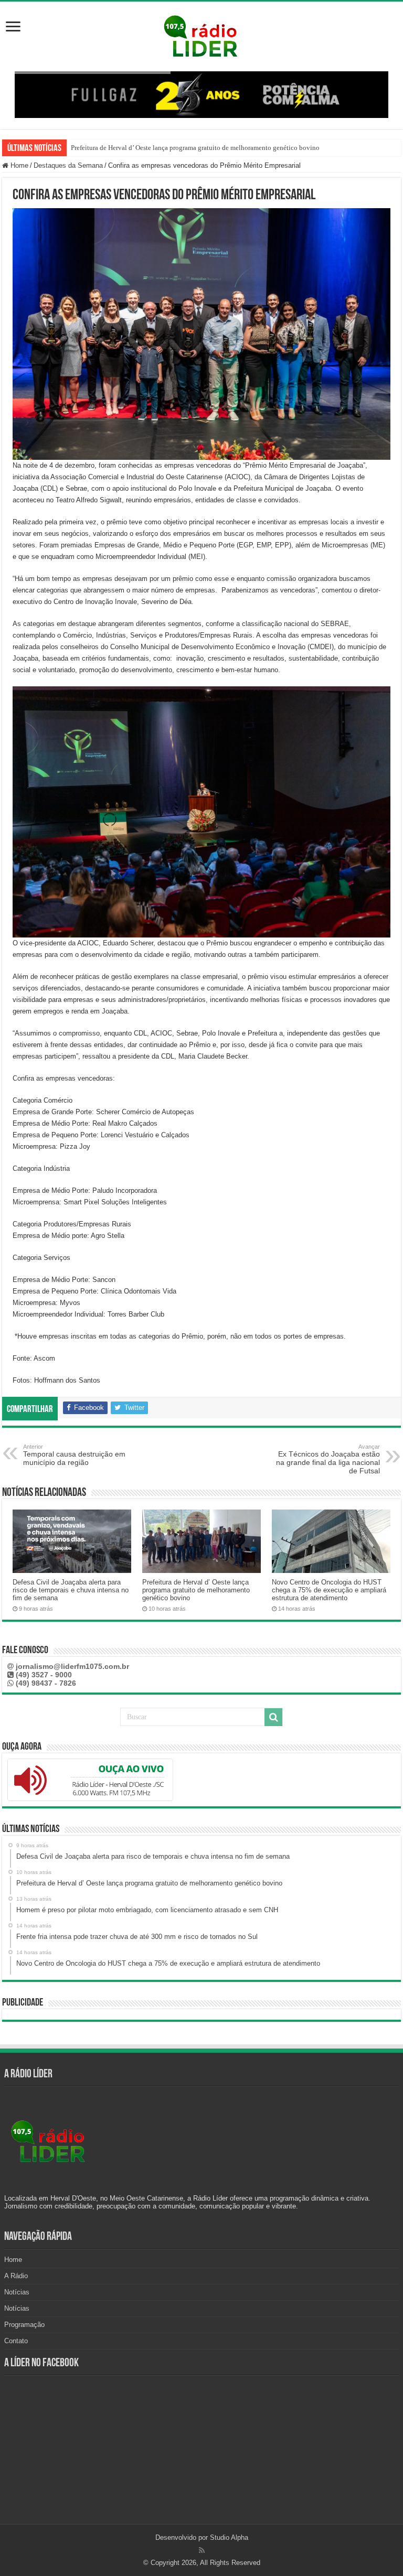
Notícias (17, 2292)
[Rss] (202, 2550)
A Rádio (16, 2276)
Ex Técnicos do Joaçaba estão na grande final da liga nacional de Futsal (328, 1459)
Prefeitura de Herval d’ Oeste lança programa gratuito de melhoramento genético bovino (195, 148)
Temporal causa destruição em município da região (74, 1455)
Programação (24, 2325)
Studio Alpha (229, 2537)
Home (18, 165)
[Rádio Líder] (201, 35)
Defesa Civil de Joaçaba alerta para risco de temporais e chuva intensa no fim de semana (71, 1590)
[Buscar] (273, 1717)
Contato (16, 2341)
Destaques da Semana (68, 165)
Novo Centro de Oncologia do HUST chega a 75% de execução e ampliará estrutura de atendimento (329, 1590)
